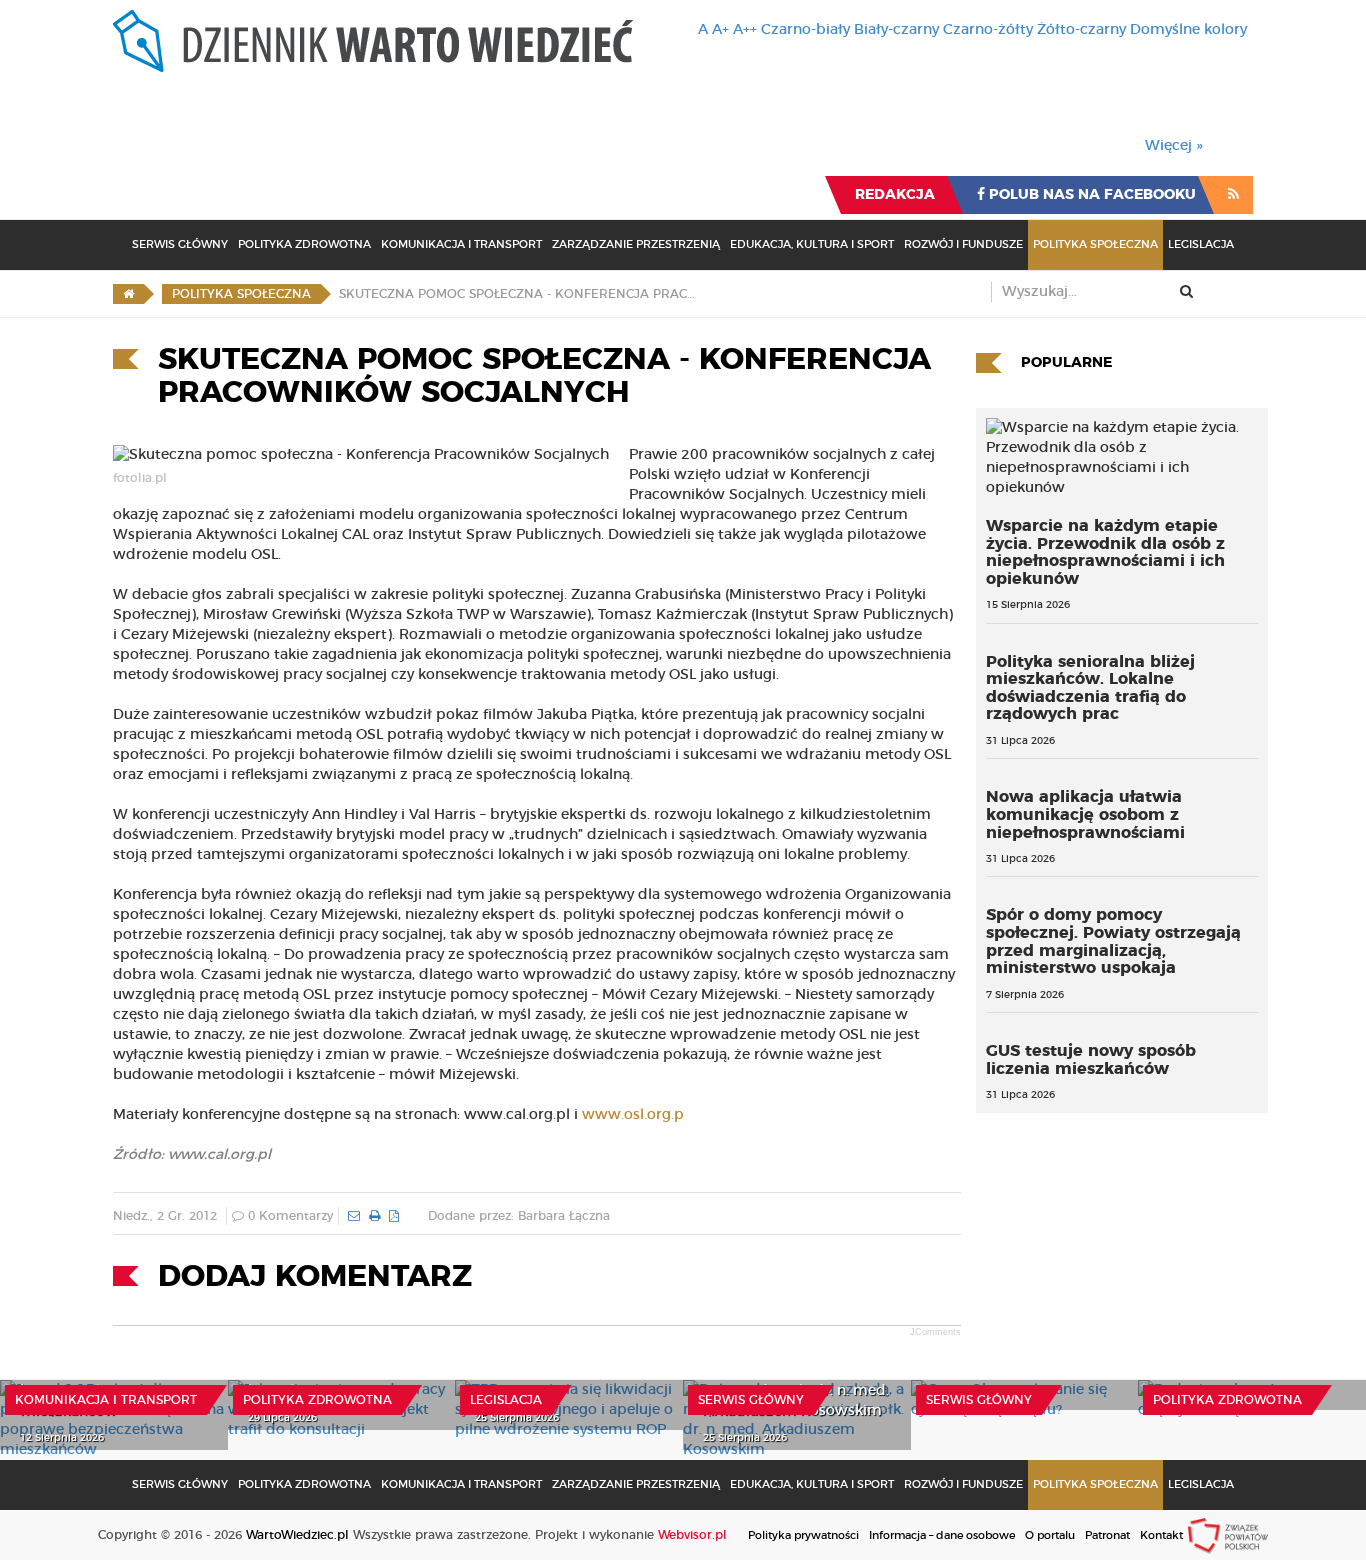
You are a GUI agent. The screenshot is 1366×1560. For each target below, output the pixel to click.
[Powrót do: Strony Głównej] (128, 294)
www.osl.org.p (633, 1115)
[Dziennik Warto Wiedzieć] (373, 41)
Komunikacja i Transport (461, 244)
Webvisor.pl (692, 1535)
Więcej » (1174, 146)
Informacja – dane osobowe (942, 1535)
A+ (720, 30)
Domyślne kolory (1188, 30)
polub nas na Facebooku (1090, 195)
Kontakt (1161, 1535)
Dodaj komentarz (315, 1277)
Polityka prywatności (803, 1535)
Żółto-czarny (1081, 30)
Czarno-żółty (988, 30)
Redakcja (895, 195)
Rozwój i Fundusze (963, 244)
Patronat (1107, 1535)
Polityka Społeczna (1095, 244)
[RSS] (1233, 195)
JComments (935, 1332)
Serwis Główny (180, 244)
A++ (745, 30)
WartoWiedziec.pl (297, 1535)
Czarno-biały (805, 30)
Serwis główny (751, 1400)
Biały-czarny (896, 30)
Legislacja (1201, 244)
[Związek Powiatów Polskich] (1228, 1535)
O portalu (1050, 1535)
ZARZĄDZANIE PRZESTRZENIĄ (636, 244)
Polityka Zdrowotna (304, 244)
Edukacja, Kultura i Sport (812, 244)
